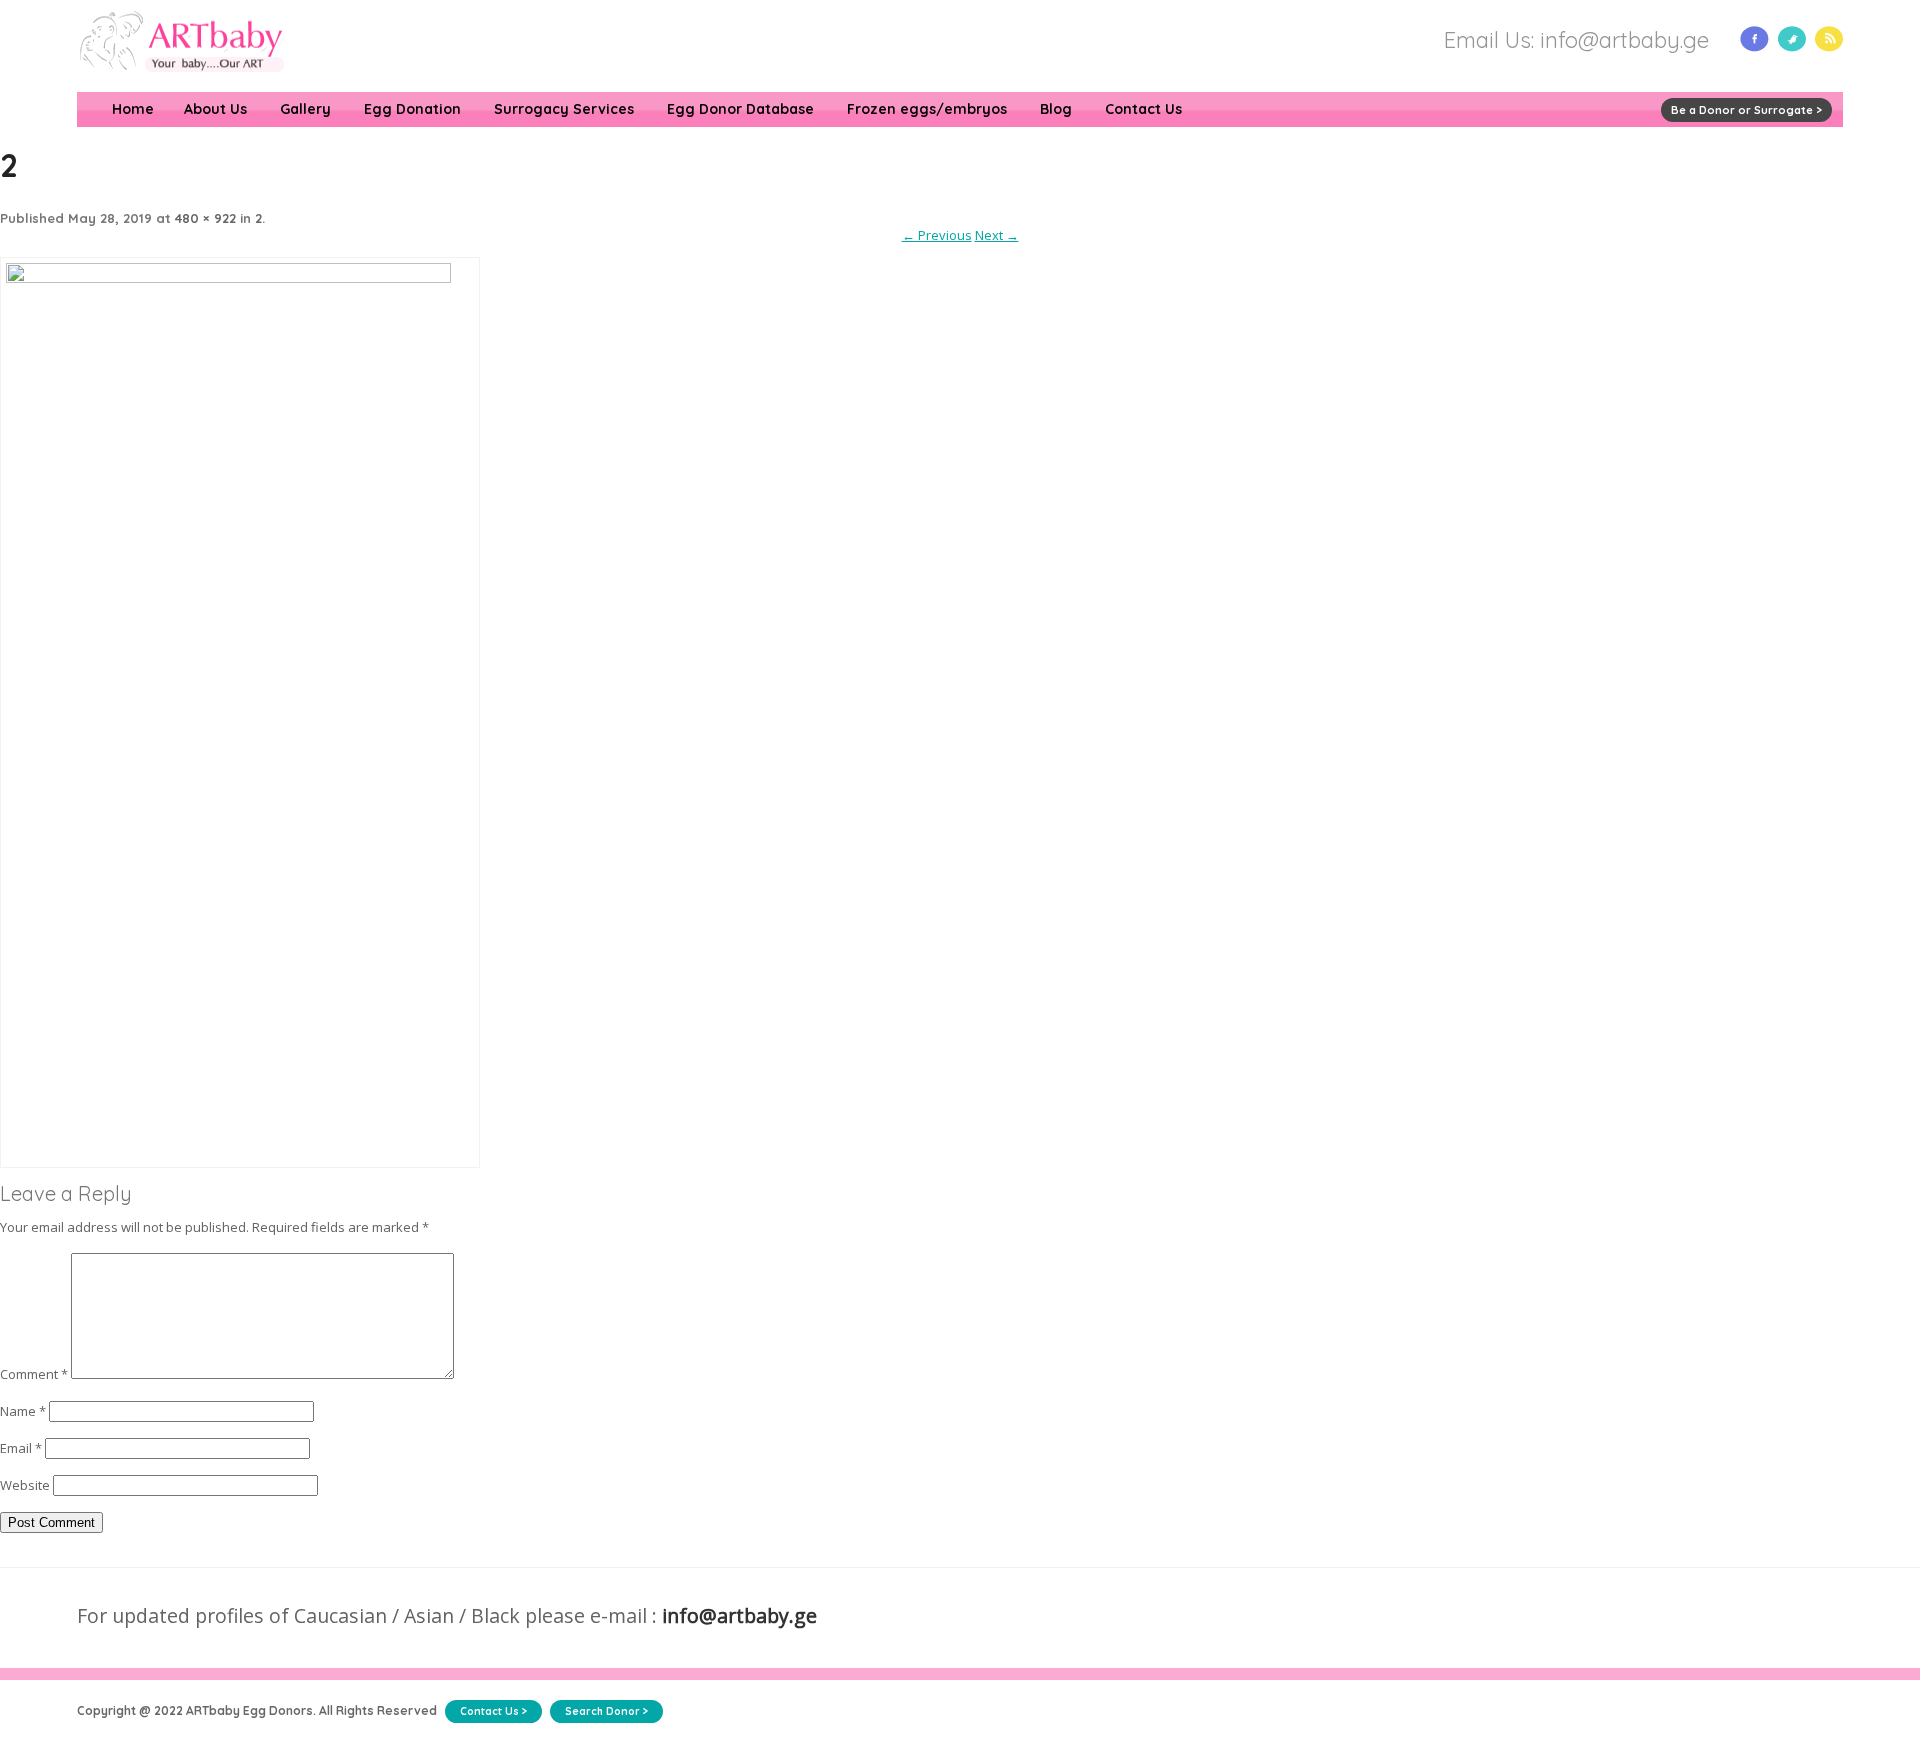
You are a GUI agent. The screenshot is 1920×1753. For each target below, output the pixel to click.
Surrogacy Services (564, 109)
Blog (1056, 109)
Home (133, 109)
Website (25, 1485)
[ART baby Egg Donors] (181, 83)
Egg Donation (412, 109)
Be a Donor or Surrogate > (1746, 110)
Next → (997, 235)
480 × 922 (205, 218)
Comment (34, 1374)
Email (21, 1448)
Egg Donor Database (740, 109)
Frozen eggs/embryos (927, 109)
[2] (240, 278)
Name (23, 1411)
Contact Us (1143, 109)
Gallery (305, 109)
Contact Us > (493, 1711)
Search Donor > (606, 1711)
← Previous (937, 235)
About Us (215, 109)
